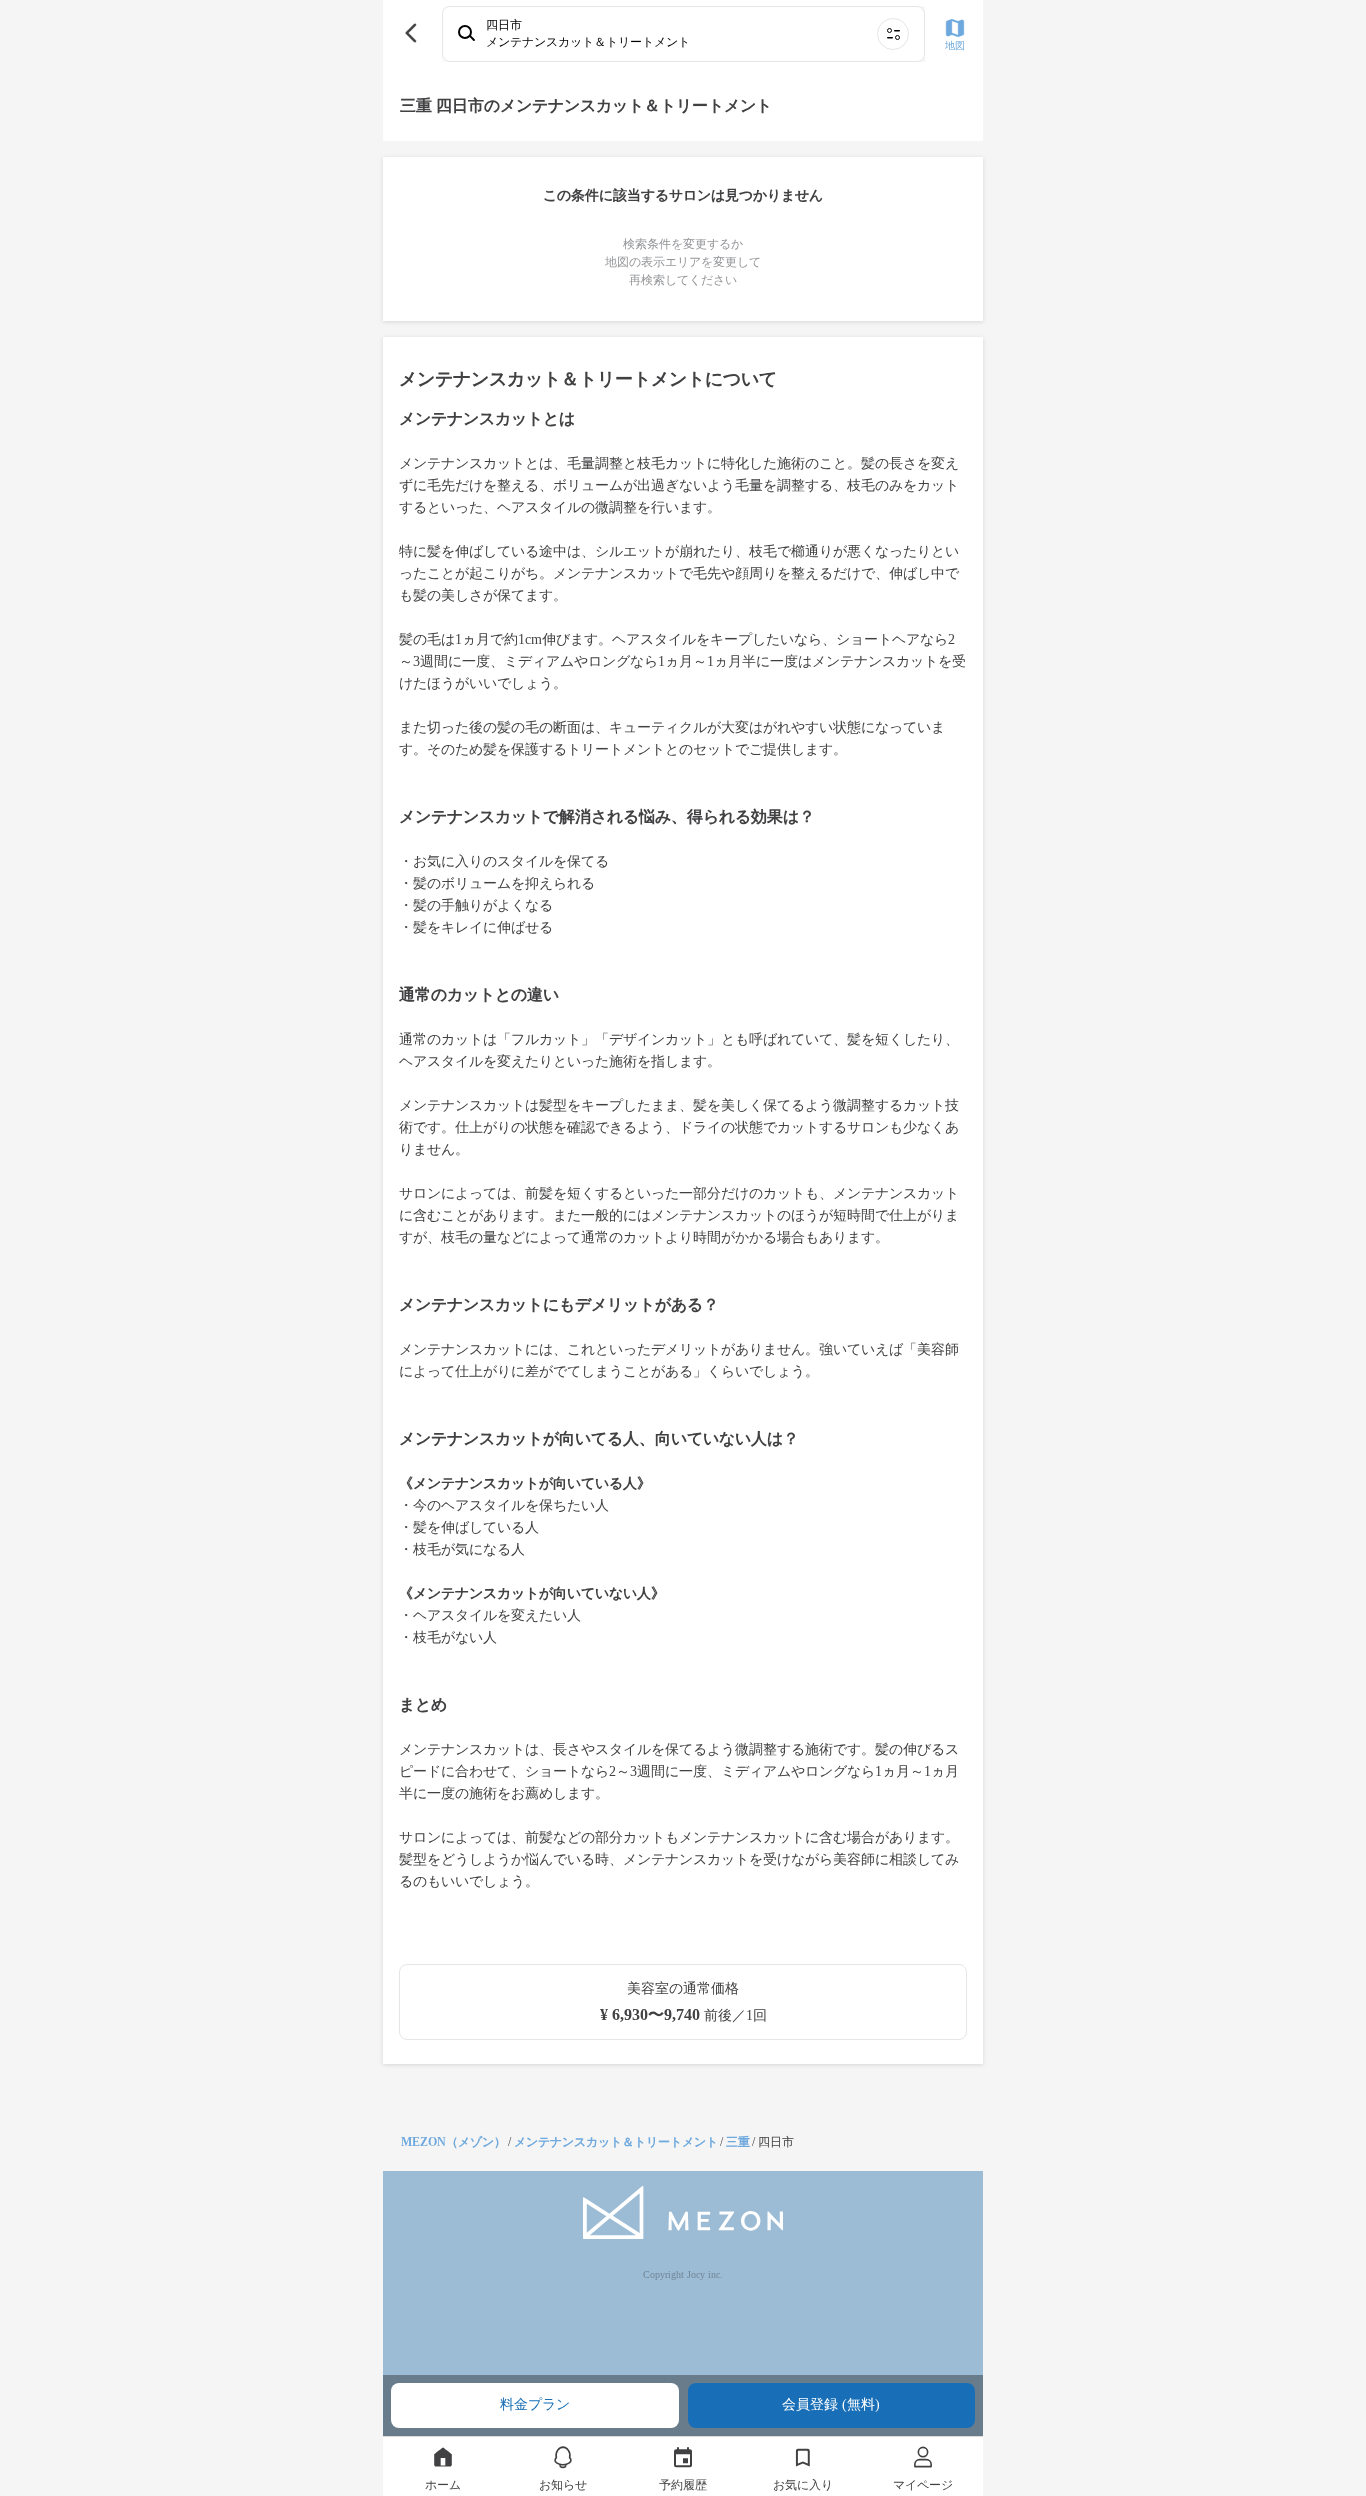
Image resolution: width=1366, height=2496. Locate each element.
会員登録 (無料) (831, 2404)
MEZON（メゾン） (453, 2142)
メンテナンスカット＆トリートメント (616, 2142)
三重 (738, 2142)
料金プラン (535, 2404)
